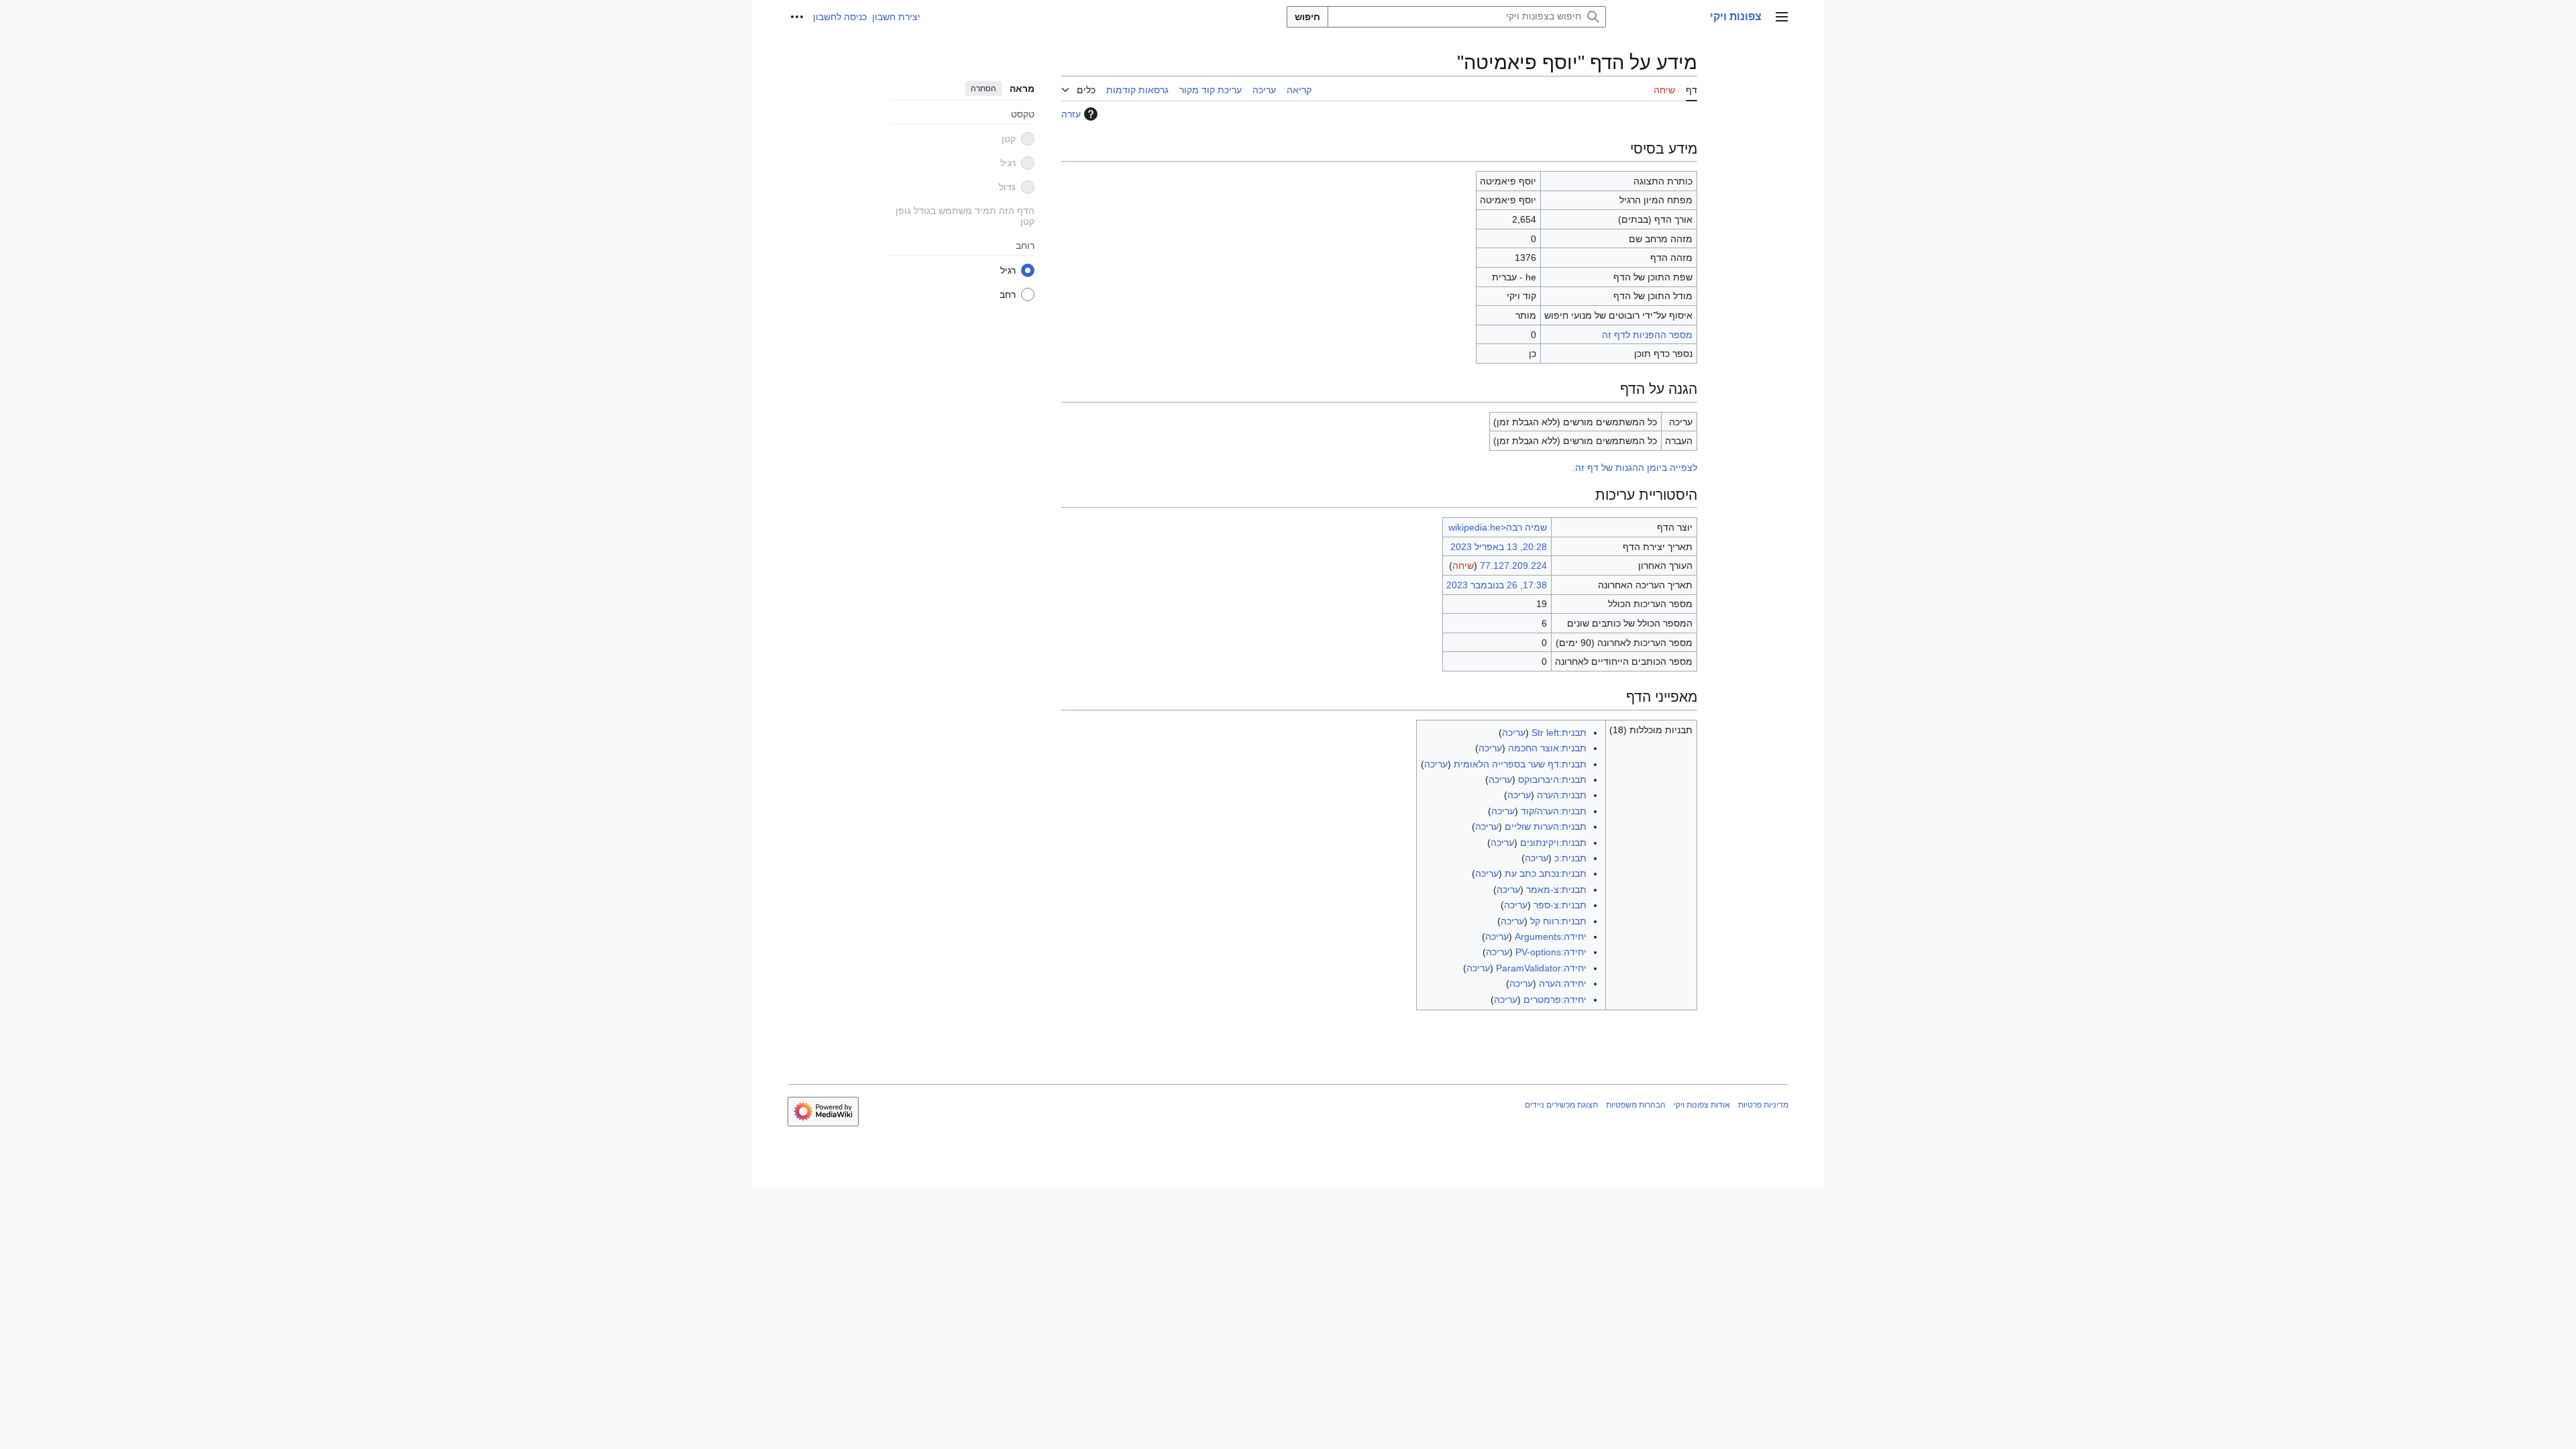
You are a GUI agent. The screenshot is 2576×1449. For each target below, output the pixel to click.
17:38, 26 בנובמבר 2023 (1497, 585)
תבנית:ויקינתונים (1553, 843)
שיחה (1463, 566)
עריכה (1514, 733)
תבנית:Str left (1559, 733)
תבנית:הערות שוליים (1546, 826)
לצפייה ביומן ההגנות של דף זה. (1635, 468)
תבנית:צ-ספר (1560, 905)
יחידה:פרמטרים (1555, 1000)
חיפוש (1307, 17)
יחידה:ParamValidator (1541, 968)
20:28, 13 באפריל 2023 (1499, 547)
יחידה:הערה (1563, 983)
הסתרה (983, 89)
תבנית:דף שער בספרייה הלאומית (1520, 764)
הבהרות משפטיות (1636, 1105)
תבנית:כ (1570, 858)
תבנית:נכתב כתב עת (1546, 873)
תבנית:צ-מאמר (1556, 890)
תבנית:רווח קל (1558, 921)
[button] (1782, 17)
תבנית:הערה (1562, 795)
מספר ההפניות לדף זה (1647, 335)
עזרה (1071, 114)
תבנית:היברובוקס (1552, 780)
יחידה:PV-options (1551, 952)
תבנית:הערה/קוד (1554, 811)
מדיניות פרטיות (1763, 1105)
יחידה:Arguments (1551, 936)
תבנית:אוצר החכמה (1547, 748)
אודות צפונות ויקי (1702, 1105)
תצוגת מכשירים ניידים (1561, 1105)
